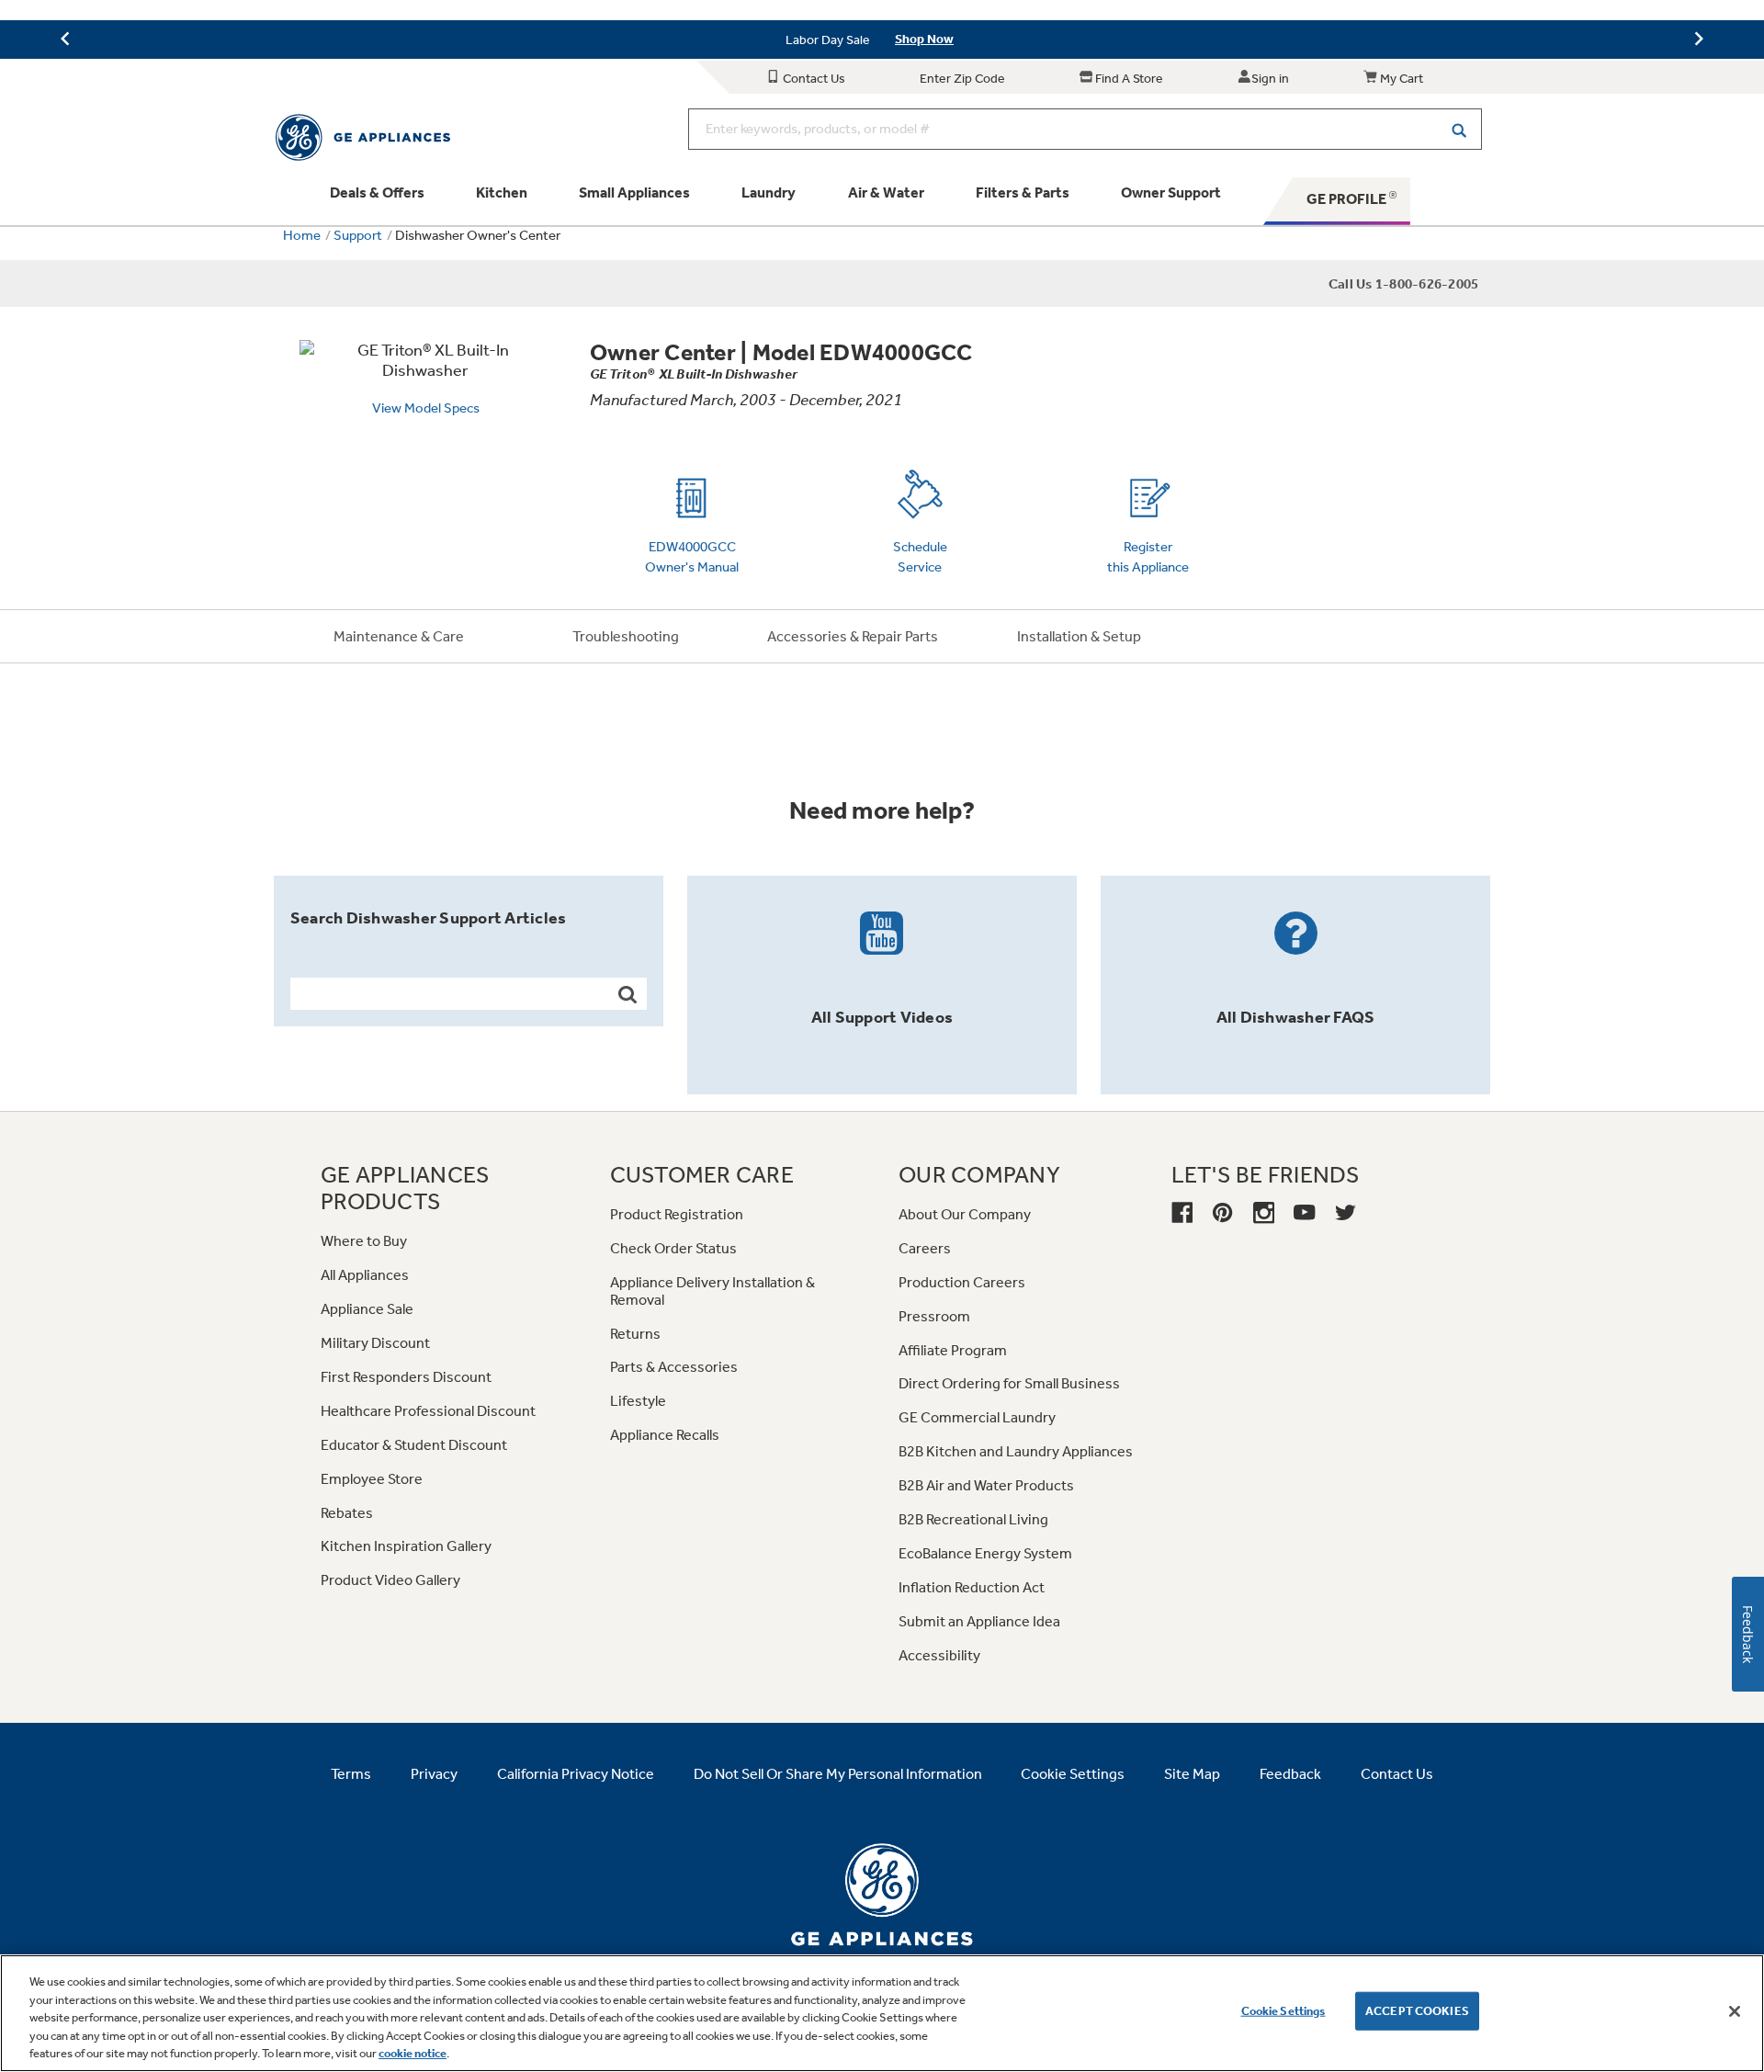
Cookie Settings (1283, 2011)
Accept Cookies (1417, 2011)
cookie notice (413, 2053)
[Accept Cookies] (1735, 2011)
